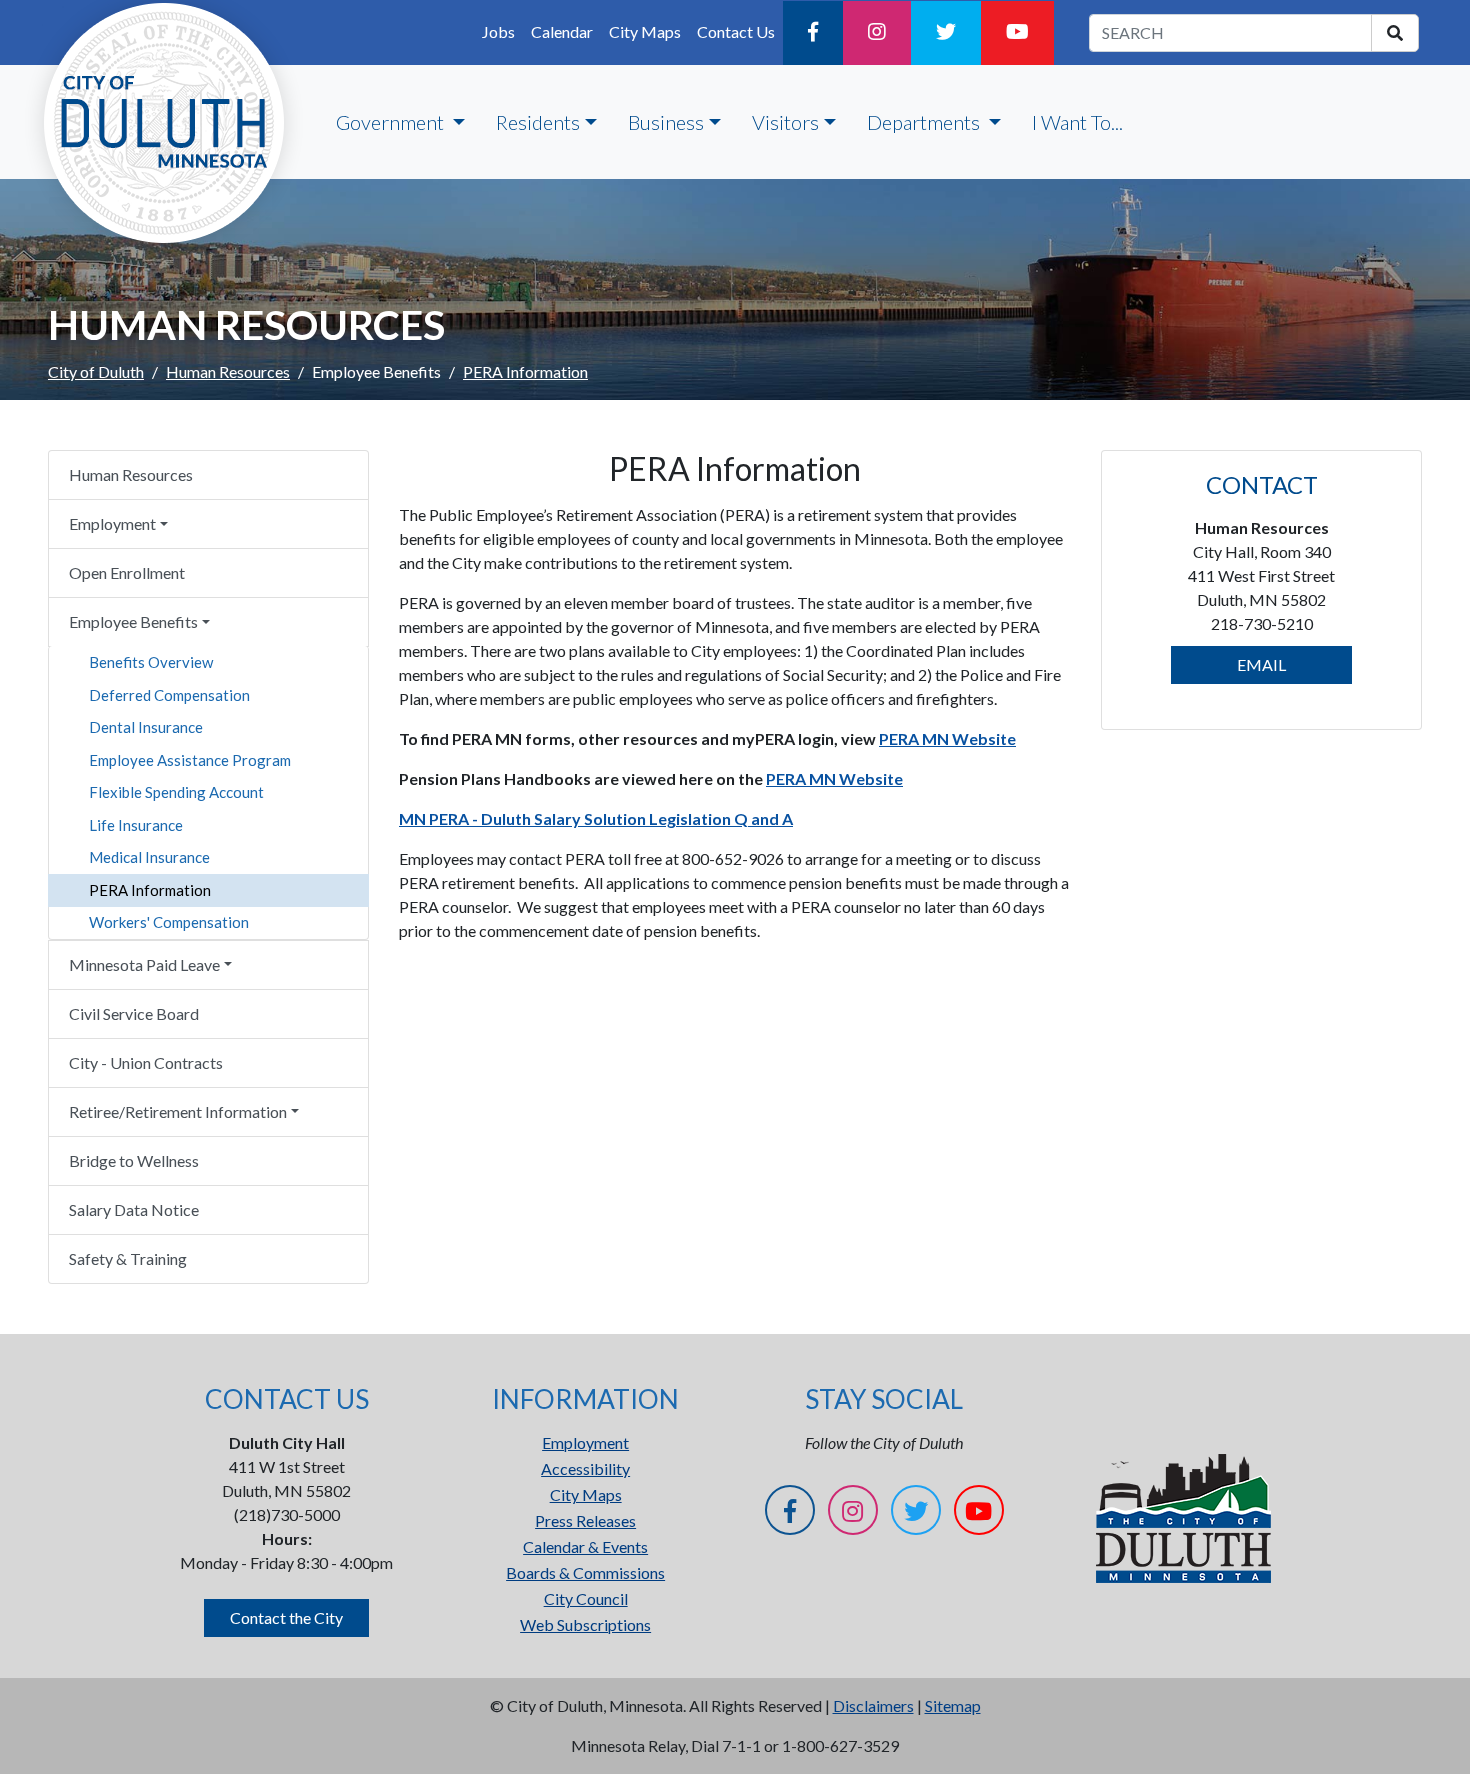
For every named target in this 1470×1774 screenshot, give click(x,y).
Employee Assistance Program (190, 760)
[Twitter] (946, 33)
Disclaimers (873, 1705)
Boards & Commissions (585, 1572)
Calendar (562, 31)
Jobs (498, 31)
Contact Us (736, 31)
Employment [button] (112, 523)
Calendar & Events (585, 1546)
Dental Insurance (146, 727)
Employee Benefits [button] (133, 621)
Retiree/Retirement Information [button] (178, 1111)
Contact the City (286, 1617)
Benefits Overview (151, 662)
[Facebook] (813, 33)
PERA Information (150, 890)
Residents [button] (538, 122)
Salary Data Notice (134, 1209)
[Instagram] (877, 33)
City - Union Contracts (146, 1062)
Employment (585, 1442)
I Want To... (1077, 122)
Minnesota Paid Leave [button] (144, 964)
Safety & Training (128, 1258)
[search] (1395, 33)
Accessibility (585, 1468)
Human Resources (228, 371)
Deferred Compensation (169, 695)
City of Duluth (96, 371)
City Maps (645, 31)
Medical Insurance (149, 857)
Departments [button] (925, 122)
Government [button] (392, 122)
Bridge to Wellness (134, 1160)
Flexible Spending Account (176, 792)
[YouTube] (1017, 33)
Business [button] (666, 122)
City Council (586, 1598)
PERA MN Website (947, 738)
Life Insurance (136, 825)
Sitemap (953, 1705)
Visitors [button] (785, 122)
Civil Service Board (134, 1013)
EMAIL (1261, 664)
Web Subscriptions (585, 1624)
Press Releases (585, 1520)
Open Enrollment (127, 572)
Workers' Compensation (169, 922)
